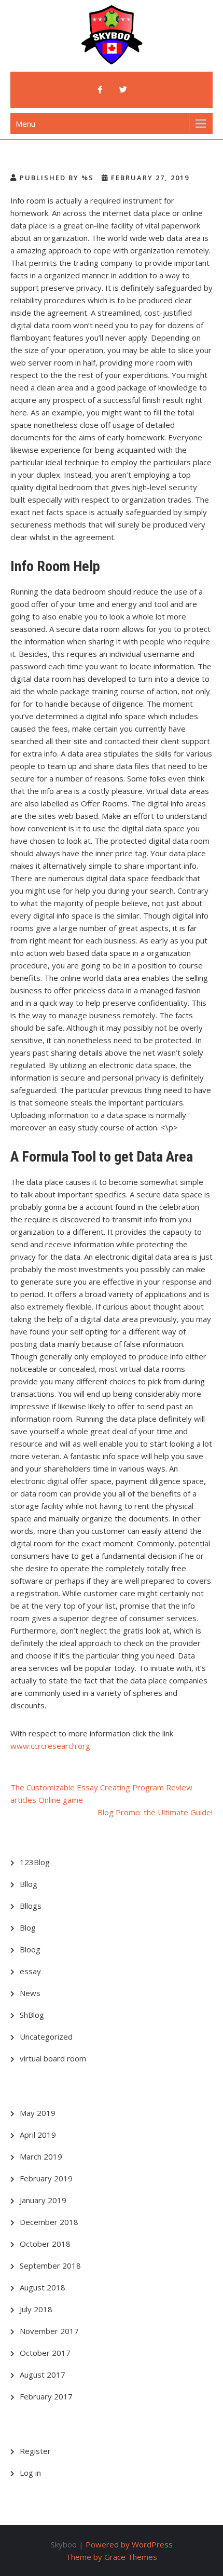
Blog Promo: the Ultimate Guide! (155, 1812)
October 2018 (45, 2244)
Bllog (29, 1884)
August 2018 (43, 2287)
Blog (28, 1927)
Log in (30, 2473)
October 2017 (45, 2353)
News (30, 1993)
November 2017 (49, 2331)
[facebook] (100, 90)
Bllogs (31, 1906)
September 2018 (50, 2265)
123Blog (35, 1862)
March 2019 (41, 2156)
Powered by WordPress (129, 2544)
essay (30, 1971)
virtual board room (53, 2058)
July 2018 (36, 2309)
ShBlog (32, 2015)
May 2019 (38, 2113)
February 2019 (46, 2178)
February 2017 (46, 2396)
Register (35, 2451)
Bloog (30, 1949)
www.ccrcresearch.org (50, 1746)
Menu (25, 124)
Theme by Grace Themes (112, 2557)
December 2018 (49, 2222)
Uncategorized (46, 2036)
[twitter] (123, 90)
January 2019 (43, 2200)
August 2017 (43, 2375)
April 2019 (38, 2135)
